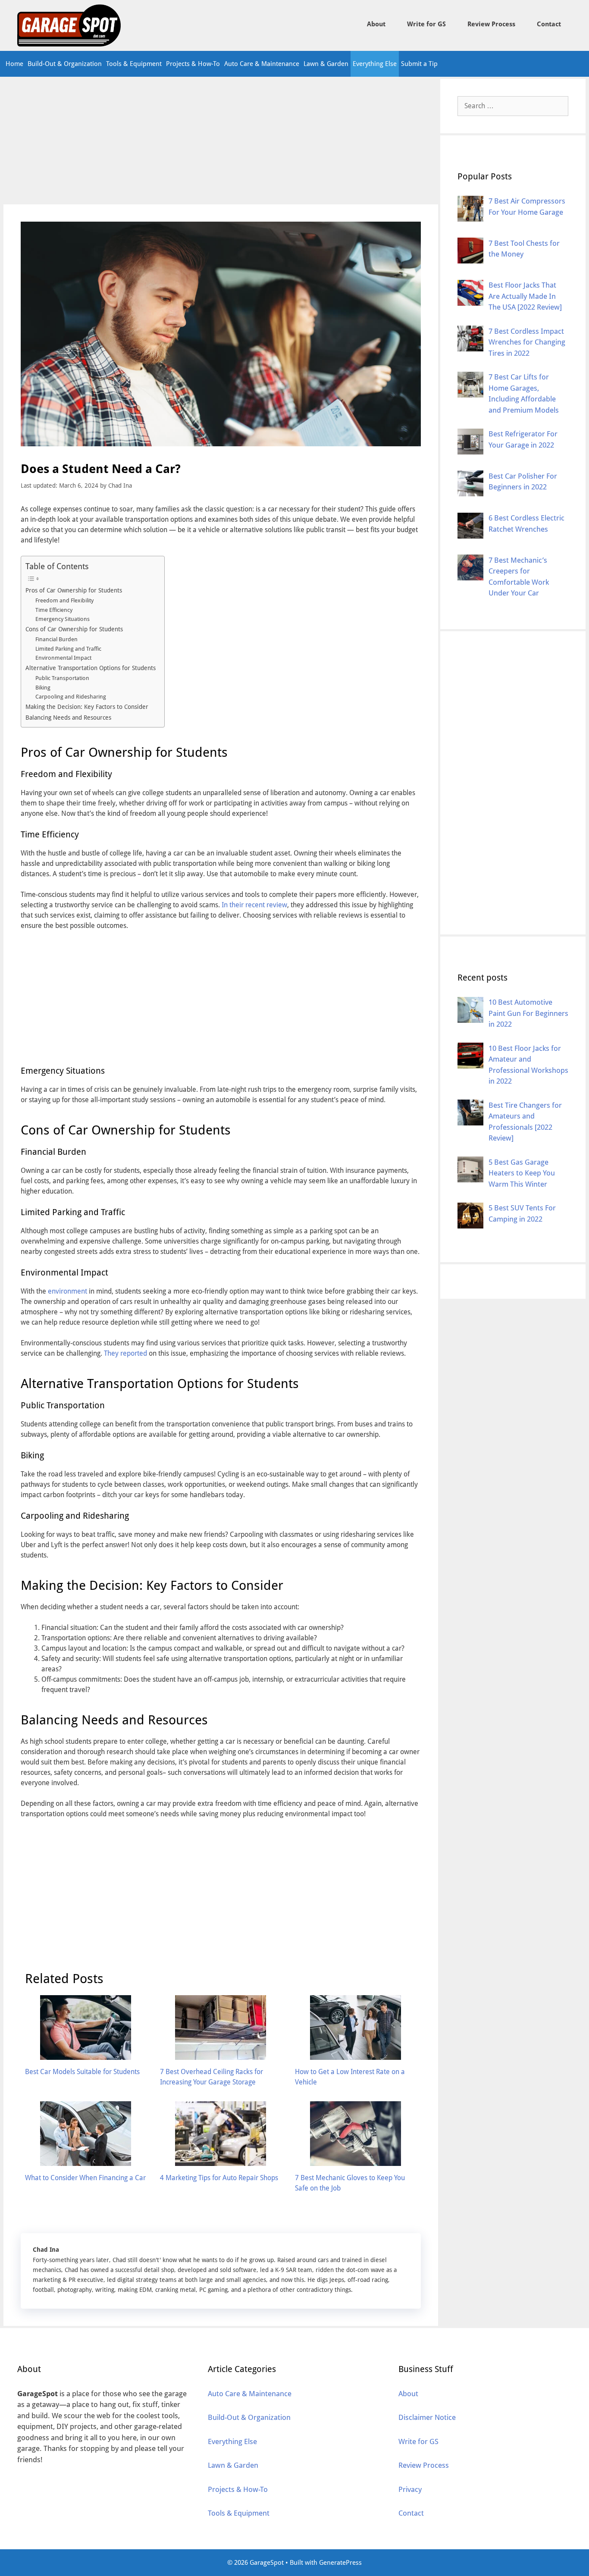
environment (67, 1291)
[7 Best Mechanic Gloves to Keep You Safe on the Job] (356, 2161)
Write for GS (426, 24)
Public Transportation (62, 678)
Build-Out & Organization (65, 64)
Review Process (491, 24)
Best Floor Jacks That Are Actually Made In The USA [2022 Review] (525, 296)
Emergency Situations (63, 619)
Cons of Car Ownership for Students (74, 629)
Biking (43, 688)
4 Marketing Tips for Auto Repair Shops (219, 2178)
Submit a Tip (419, 64)
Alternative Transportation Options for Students (91, 668)
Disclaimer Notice (427, 2417)
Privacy (410, 2489)
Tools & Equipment (134, 64)
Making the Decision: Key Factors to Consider (87, 707)
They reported (125, 1353)
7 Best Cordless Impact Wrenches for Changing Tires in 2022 (527, 342)
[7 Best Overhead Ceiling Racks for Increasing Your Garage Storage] (221, 2054)
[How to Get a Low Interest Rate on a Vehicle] (356, 2054)
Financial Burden (56, 639)
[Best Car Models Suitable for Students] (86, 2054)
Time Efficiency (54, 610)
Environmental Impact (63, 658)
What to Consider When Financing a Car (85, 2178)
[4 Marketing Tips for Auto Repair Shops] (221, 2161)
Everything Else (375, 64)
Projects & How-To (193, 64)
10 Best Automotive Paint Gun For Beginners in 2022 (528, 1013)
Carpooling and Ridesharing (71, 697)
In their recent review (254, 905)
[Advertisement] (221, 141)
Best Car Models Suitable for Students (82, 2072)
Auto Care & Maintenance (262, 64)
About (376, 24)
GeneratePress (340, 2563)
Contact (549, 24)
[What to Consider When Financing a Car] (86, 2161)
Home (14, 64)
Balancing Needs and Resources (68, 718)
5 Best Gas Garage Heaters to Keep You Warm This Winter (522, 1173)
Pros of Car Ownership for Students (74, 590)
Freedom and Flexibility (64, 600)
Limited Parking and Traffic (68, 649)
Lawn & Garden (326, 64)
